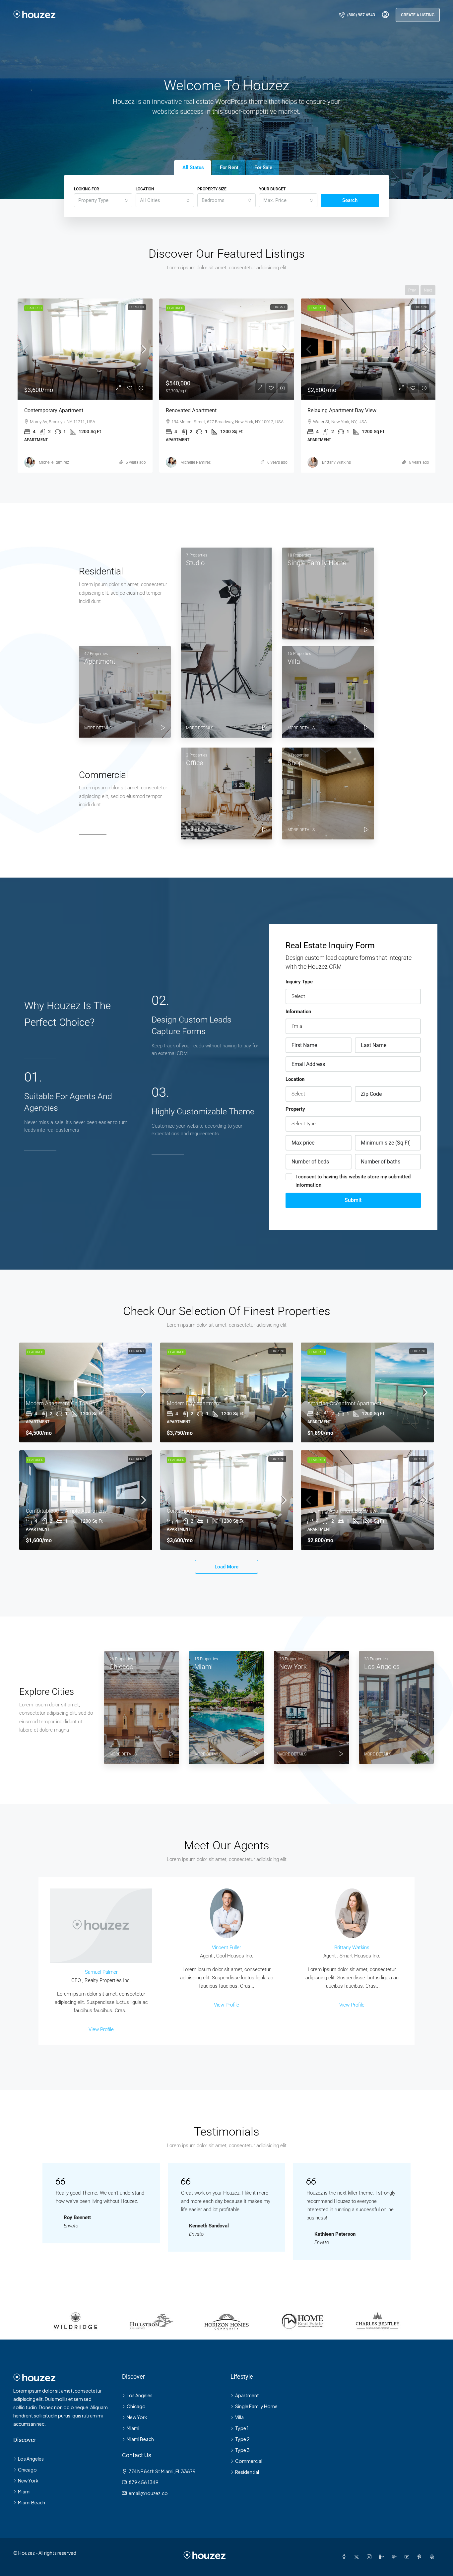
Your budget (272, 189)
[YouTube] (408, 2557)
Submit (353, 1200)
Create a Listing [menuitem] (418, 15)
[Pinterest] (421, 2557)
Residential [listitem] (247, 2472)
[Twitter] (358, 2557)
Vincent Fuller (227, 1948)
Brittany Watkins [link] (195, 462)
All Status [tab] (193, 167)
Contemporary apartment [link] (196, 1511)
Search (350, 200)
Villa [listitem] (239, 2417)
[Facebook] (345, 2557)
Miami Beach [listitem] (32, 2502)
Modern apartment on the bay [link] (62, 1403)
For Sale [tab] (263, 167)
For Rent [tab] (229, 167)
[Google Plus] (396, 2557)
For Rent (279, 307)
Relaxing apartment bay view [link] (200, 410)
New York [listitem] (28, 2480)
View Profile (101, 2029)
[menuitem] (357, 15)
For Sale (137, 307)
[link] (85, 349)
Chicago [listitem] (27, 2470)
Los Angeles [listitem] (31, 2459)
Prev (412, 290)
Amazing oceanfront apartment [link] (344, 1403)
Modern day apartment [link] (194, 1403)
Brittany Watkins (352, 1948)
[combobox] (103, 200)
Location (145, 189)
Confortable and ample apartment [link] (66, 1511)
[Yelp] (433, 2557)
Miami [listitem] (24, 2491)
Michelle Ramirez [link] (54, 462)
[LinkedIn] (383, 2557)
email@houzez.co (148, 2493)
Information (298, 1012)
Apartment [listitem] (247, 2395)
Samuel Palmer (101, 1972)
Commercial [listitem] (249, 2461)
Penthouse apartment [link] (333, 410)
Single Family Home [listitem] (256, 2406)
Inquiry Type (299, 982)
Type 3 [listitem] (242, 2450)
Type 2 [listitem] (242, 2439)
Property (295, 1109)
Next (428, 290)
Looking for (87, 189)
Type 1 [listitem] (242, 2428)
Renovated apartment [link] (50, 410)
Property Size (212, 189)
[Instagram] (370, 2557)
